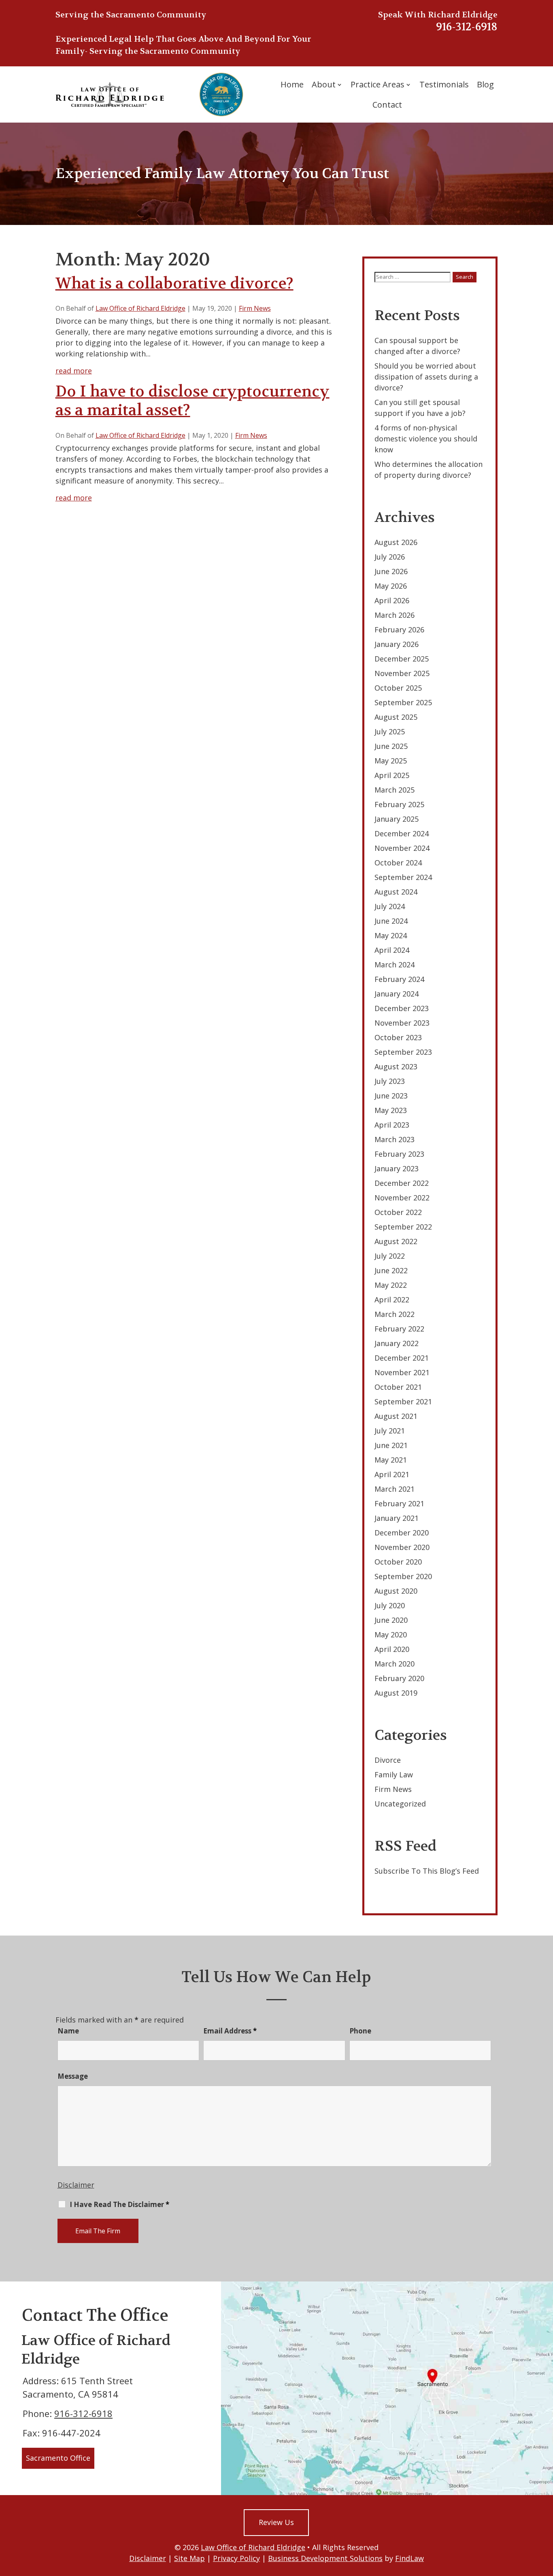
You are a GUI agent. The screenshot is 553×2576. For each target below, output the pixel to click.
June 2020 (391, 1620)
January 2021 (397, 1518)
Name (68, 2031)
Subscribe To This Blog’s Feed (427, 1871)
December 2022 (402, 1183)
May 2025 (391, 761)
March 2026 (395, 615)
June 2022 (391, 1270)
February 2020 (399, 1678)
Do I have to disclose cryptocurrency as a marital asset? (192, 401)
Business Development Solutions (325, 2558)
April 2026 (392, 600)
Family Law (394, 1775)
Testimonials (444, 84)
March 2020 (395, 1664)
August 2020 (396, 1591)
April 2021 (392, 1474)
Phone (360, 2031)
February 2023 (399, 1154)
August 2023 (396, 1066)
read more (74, 371)
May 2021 (391, 1460)
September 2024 (403, 877)
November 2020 (402, 1547)
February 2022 (399, 1329)
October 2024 (398, 863)
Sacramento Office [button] (58, 2458)
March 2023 (395, 1139)
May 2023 (391, 1110)
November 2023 (402, 1023)
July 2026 (390, 557)
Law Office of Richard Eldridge (140, 308)
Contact (387, 105)
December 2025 (402, 659)
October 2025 (398, 688)
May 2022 (391, 1285)
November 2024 (402, 848)
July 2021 (390, 1431)
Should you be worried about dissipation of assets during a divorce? (426, 377)
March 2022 (395, 1314)
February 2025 (399, 804)
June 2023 (391, 1096)
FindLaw (409, 2558)
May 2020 (391, 1635)
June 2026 (391, 571)
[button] (545, 2517)
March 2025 (395, 790)
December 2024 (402, 833)
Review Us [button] (276, 2522)
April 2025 (392, 775)
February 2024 (399, 979)
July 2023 (390, 1081)
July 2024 (390, 906)
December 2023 (402, 1008)
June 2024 (391, 921)
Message (73, 2076)
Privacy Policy (236, 2558)
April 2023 (392, 1125)
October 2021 (398, 1387)
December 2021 (402, 1358)
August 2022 (396, 1241)
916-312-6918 (467, 27)
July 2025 (390, 731)
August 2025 (396, 717)
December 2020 (402, 1533)
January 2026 (397, 644)
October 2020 (398, 1562)
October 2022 (398, 1212)
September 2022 (403, 1227)
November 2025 (402, 673)
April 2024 (392, 950)
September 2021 (403, 1401)
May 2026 (391, 586)
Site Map (189, 2558)
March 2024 (395, 965)
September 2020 (403, 1576)
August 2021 (396, 1416)
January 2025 (397, 819)
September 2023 (403, 1052)
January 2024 (397, 994)
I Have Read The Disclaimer (119, 2205)
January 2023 (397, 1168)
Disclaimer (76, 2185)
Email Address (230, 2031)
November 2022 (402, 1198)
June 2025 (391, 746)
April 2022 (392, 1300)
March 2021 (395, 1489)
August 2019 (396, 1693)
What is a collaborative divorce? (174, 283)
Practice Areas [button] (378, 84)
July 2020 (390, 1605)
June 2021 (391, 1445)
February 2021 (399, 1503)
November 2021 (402, 1372)
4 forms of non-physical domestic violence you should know (426, 439)
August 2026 (396, 542)
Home (292, 84)
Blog (485, 84)
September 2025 (403, 702)
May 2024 (391, 935)
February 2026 (399, 630)
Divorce (388, 1760)
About (324, 84)
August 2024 (396, 892)
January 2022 (397, 1343)
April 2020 (392, 1649)
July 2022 (390, 1256)
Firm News (255, 308)
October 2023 (398, 1037)
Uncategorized (400, 1804)
